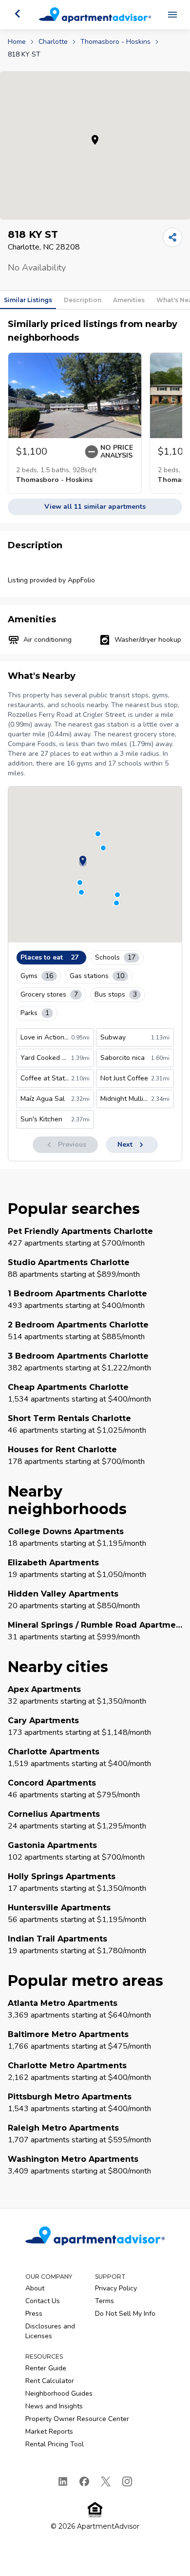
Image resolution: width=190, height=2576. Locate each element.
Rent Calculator (50, 2381)
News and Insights (54, 2406)
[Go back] (18, 14)
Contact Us (43, 2301)
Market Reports (49, 2432)
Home (17, 42)
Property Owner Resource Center (77, 2419)
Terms (104, 2301)
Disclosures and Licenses (50, 2331)
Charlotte (53, 42)
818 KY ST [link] (24, 54)
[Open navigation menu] (172, 15)
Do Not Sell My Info (125, 2314)
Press (34, 2314)
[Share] (172, 237)
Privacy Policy (116, 2288)
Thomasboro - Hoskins (115, 42)
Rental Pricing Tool (55, 2444)
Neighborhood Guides (59, 2393)
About (35, 2288)
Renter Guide (46, 2368)
